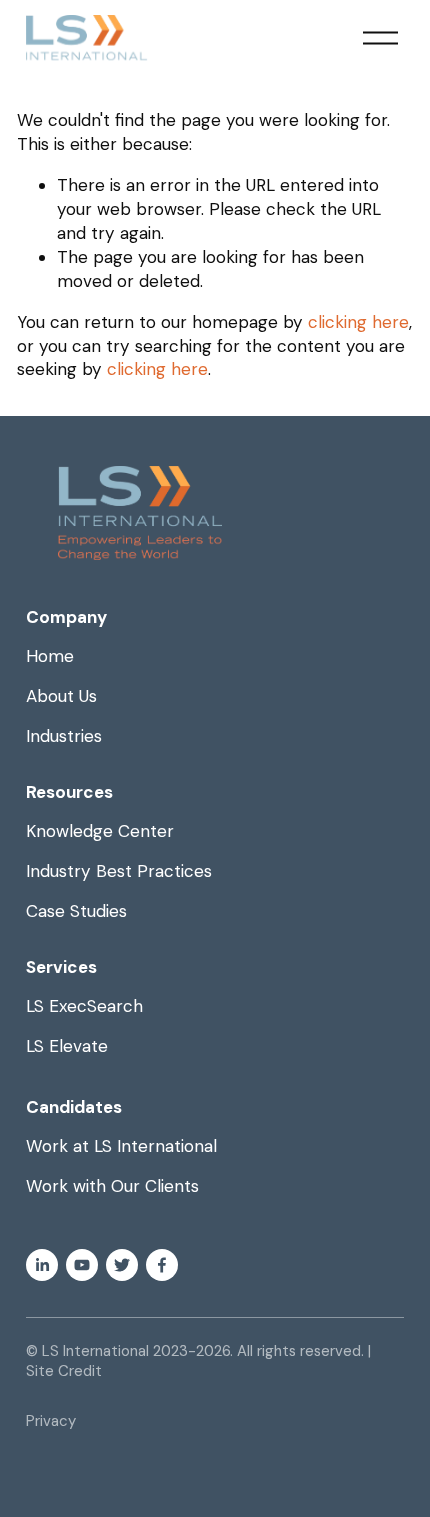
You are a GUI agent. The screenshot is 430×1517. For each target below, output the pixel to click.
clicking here (358, 322)
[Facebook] (162, 1265)
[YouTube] (82, 1265)
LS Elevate (67, 1046)
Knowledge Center (100, 831)
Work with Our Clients (112, 1186)
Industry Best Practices (119, 871)
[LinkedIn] (42, 1265)
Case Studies (76, 911)
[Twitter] (122, 1265)
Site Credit (64, 1371)
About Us (61, 696)
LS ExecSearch (84, 1006)
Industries (64, 736)
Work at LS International (121, 1146)
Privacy (51, 1421)
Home (50, 656)
